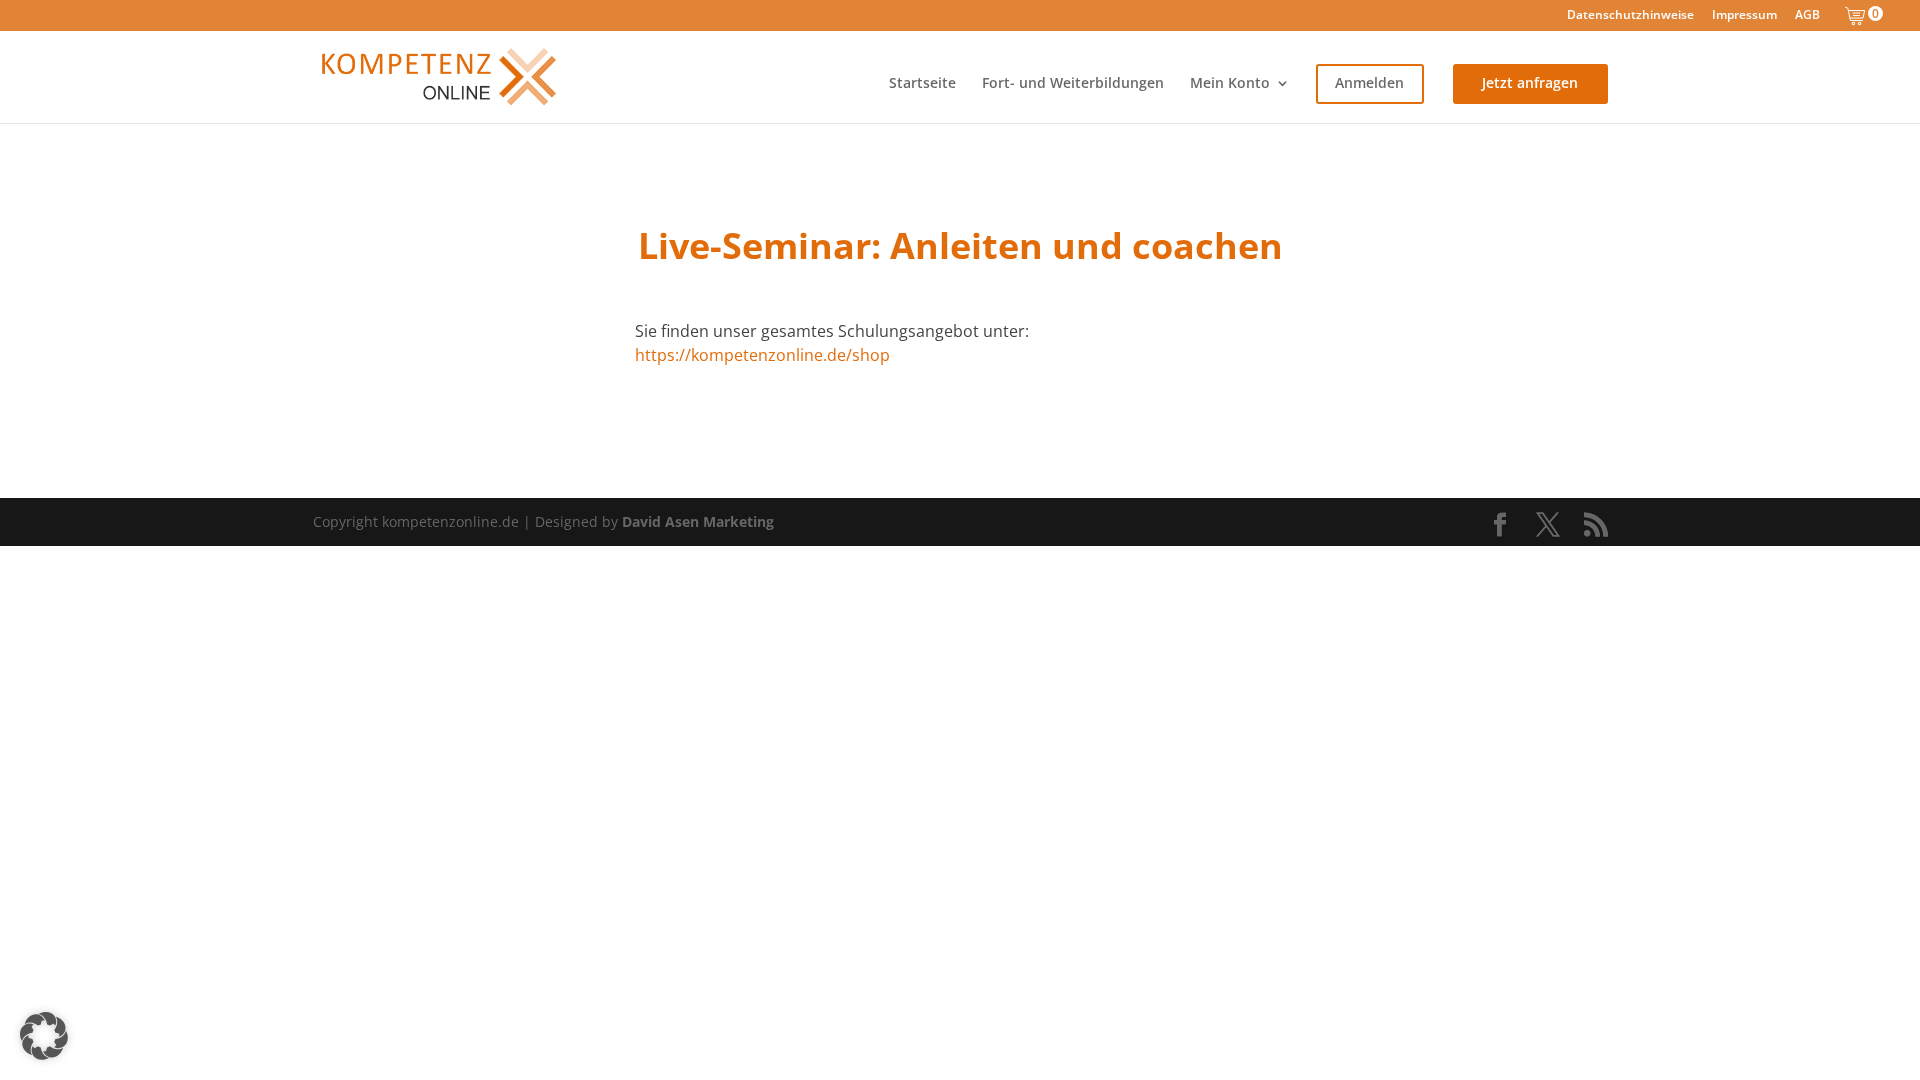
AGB (1807, 16)
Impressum (1744, 16)
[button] (44, 1036)
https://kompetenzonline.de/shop (762, 355)
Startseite (922, 84)
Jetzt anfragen (1530, 84)
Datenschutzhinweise (1630, 16)
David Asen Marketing (698, 521)
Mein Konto (1230, 84)
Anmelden (1369, 84)
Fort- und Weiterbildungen (1073, 84)
